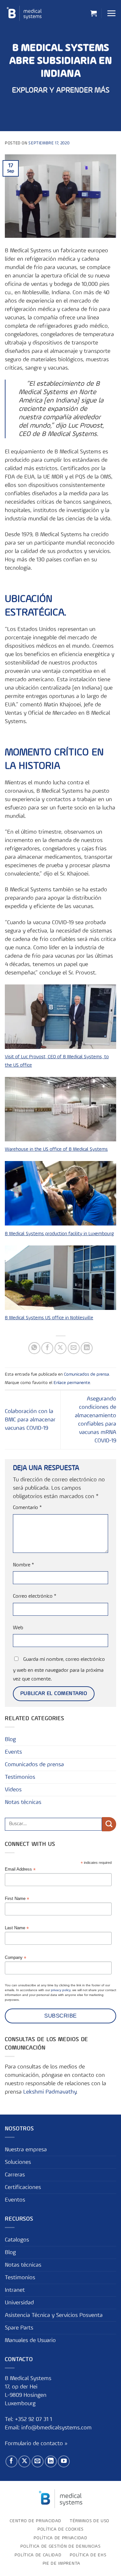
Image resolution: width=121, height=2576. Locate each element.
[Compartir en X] (60, 1348)
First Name (17, 1899)
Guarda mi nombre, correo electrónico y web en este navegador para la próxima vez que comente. (59, 1669)
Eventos (15, 2200)
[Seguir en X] (24, 2461)
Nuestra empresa (26, 2150)
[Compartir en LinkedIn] (87, 1348)
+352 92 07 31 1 (34, 2419)
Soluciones (18, 2162)
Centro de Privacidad (35, 2521)
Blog (10, 1739)
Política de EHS (88, 2555)
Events (13, 1752)
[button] (94, 13)
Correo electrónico (35, 1596)
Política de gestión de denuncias (60, 2546)
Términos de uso (90, 2521)
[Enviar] (109, 1824)
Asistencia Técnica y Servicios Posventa (54, 2315)
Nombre (23, 1565)
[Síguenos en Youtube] (64, 2461)
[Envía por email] (74, 1348)
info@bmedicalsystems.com (56, 2428)
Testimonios (20, 1777)
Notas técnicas (23, 1802)
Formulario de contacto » (36, 2444)
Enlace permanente (72, 1383)
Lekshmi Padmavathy (50, 2092)
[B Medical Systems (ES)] (24, 13)
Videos (13, 1790)
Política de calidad (38, 2555)
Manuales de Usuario (30, 2340)
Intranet (15, 2290)
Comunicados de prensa (86, 1374)
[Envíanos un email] (38, 2461)
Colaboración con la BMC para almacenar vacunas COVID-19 (30, 1420)
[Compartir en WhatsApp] (34, 1348)
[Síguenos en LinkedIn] (51, 2461)
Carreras (15, 2175)
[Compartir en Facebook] (47, 1348)
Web (18, 1628)
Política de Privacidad (60, 2538)
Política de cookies (60, 2529)
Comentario (27, 1508)
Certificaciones (23, 2187)
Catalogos (17, 2240)
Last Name (17, 1928)
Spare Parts (19, 2328)
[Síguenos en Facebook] (11, 2461)
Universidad (19, 2303)
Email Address (20, 1869)
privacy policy (61, 1990)
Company (15, 1958)
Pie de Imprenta (61, 2563)
